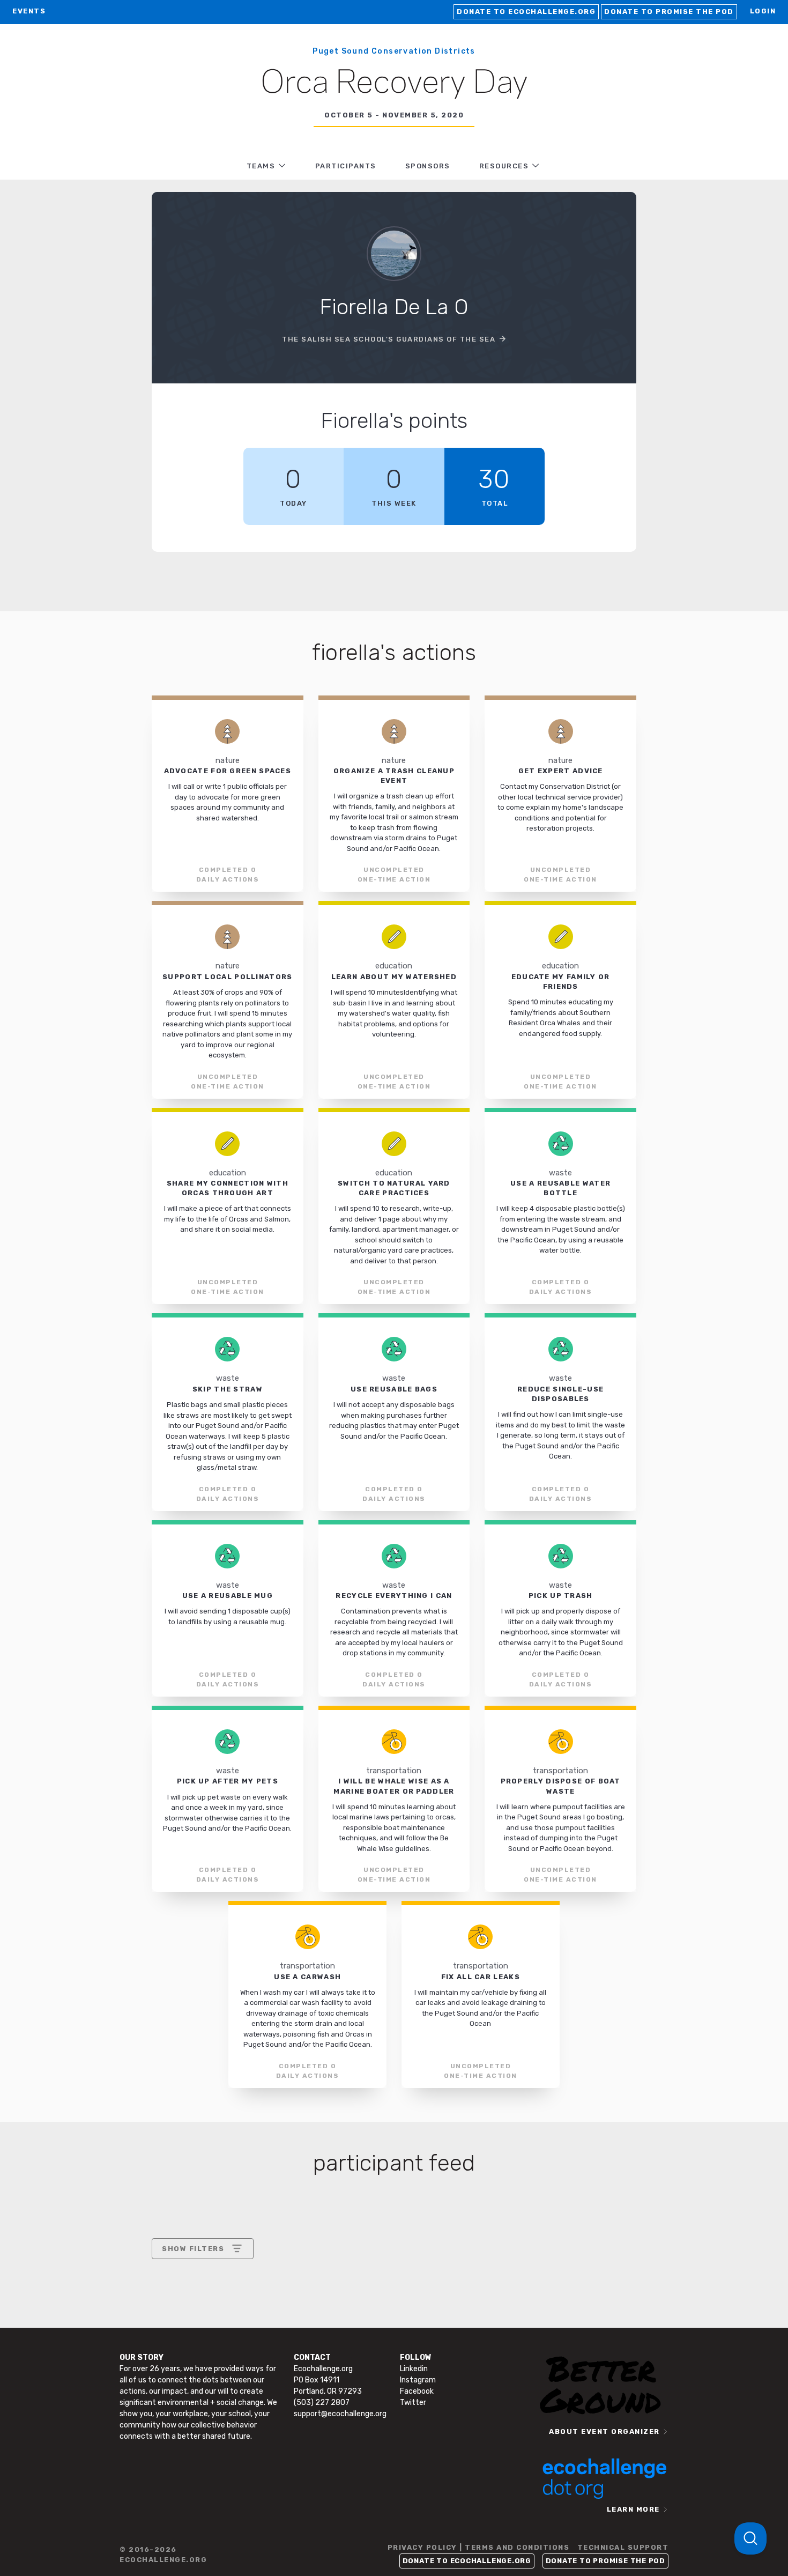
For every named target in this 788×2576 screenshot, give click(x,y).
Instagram (418, 2380)
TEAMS (261, 166)
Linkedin (414, 2369)
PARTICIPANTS (346, 166)
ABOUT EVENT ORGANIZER (604, 2431)
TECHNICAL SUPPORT (623, 2547)
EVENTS (29, 11)
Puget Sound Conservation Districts (394, 51)
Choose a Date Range (201, 2288)
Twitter (413, 2403)
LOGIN (763, 11)
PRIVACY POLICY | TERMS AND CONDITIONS (479, 2547)
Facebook (417, 2391)
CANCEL (178, 2341)
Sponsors (428, 166)
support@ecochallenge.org (340, 2414)
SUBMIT (241, 2341)
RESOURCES (504, 166)
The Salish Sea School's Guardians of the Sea (389, 339)
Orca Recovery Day (394, 84)
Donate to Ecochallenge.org (526, 12)
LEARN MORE (633, 2509)
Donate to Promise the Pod (669, 12)
